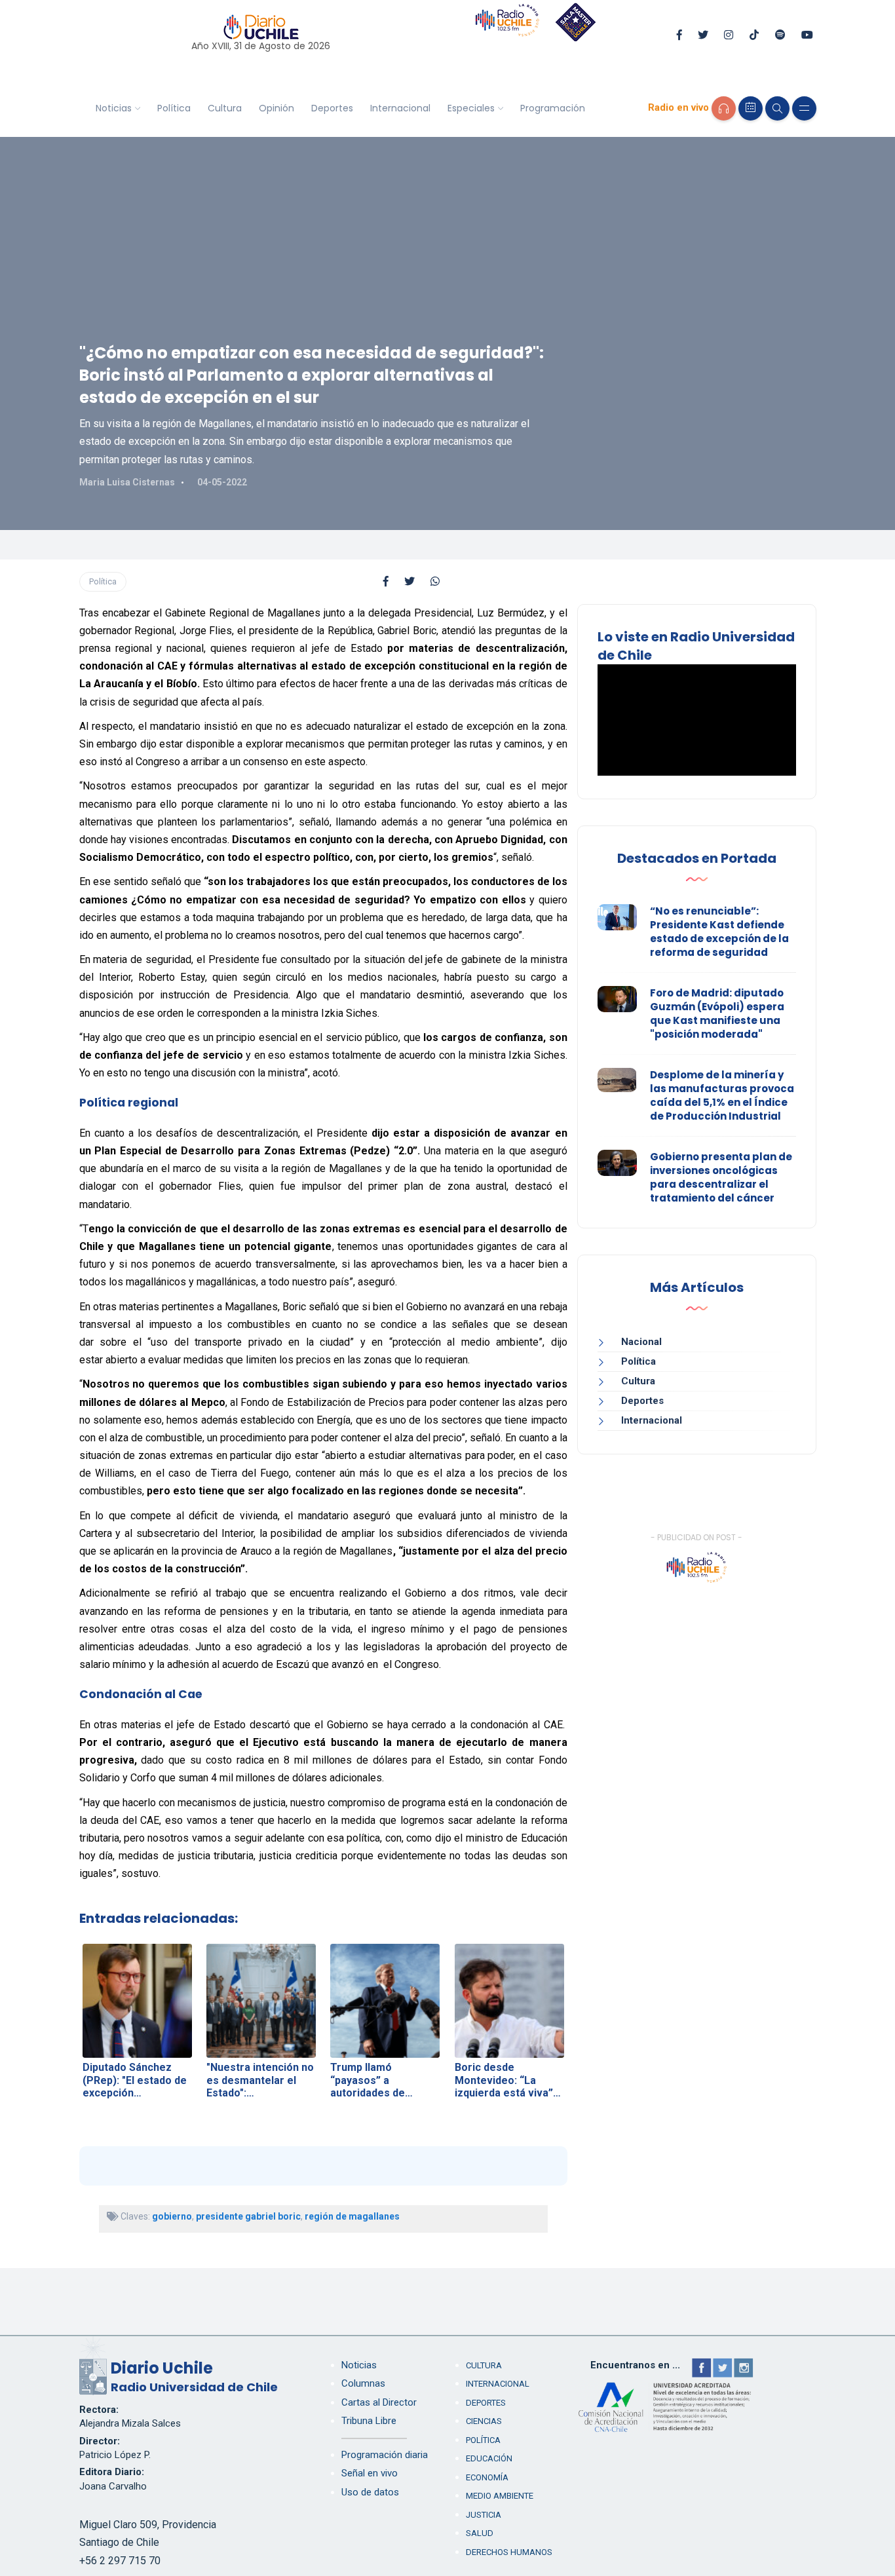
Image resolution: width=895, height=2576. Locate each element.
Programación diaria (385, 2455)
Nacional (641, 1342)
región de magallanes (352, 2216)
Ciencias (484, 2421)
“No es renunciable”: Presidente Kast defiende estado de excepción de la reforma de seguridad (719, 932)
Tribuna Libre (369, 2421)
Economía (487, 2477)
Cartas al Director (379, 2402)
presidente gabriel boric (248, 2216)
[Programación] (751, 108)
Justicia (484, 2515)
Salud (480, 2533)
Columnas (363, 2383)
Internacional (400, 108)
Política (174, 108)
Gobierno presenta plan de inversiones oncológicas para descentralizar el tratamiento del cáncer (721, 1177)
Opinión (276, 108)
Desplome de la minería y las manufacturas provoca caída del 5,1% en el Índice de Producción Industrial (722, 1095)
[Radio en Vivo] (724, 108)
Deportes (332, 108)
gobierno (172, 2216)
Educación (489, 2458)
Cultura (225, 108)
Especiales (471, 108)
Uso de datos (370, 2492)
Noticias (114, 108)
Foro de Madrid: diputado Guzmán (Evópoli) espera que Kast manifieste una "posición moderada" (717, 1013)
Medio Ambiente (500, 2496)
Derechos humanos (509, 2552)
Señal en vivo (370, 2473)
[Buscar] (777, 108)
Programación (553, 108)
